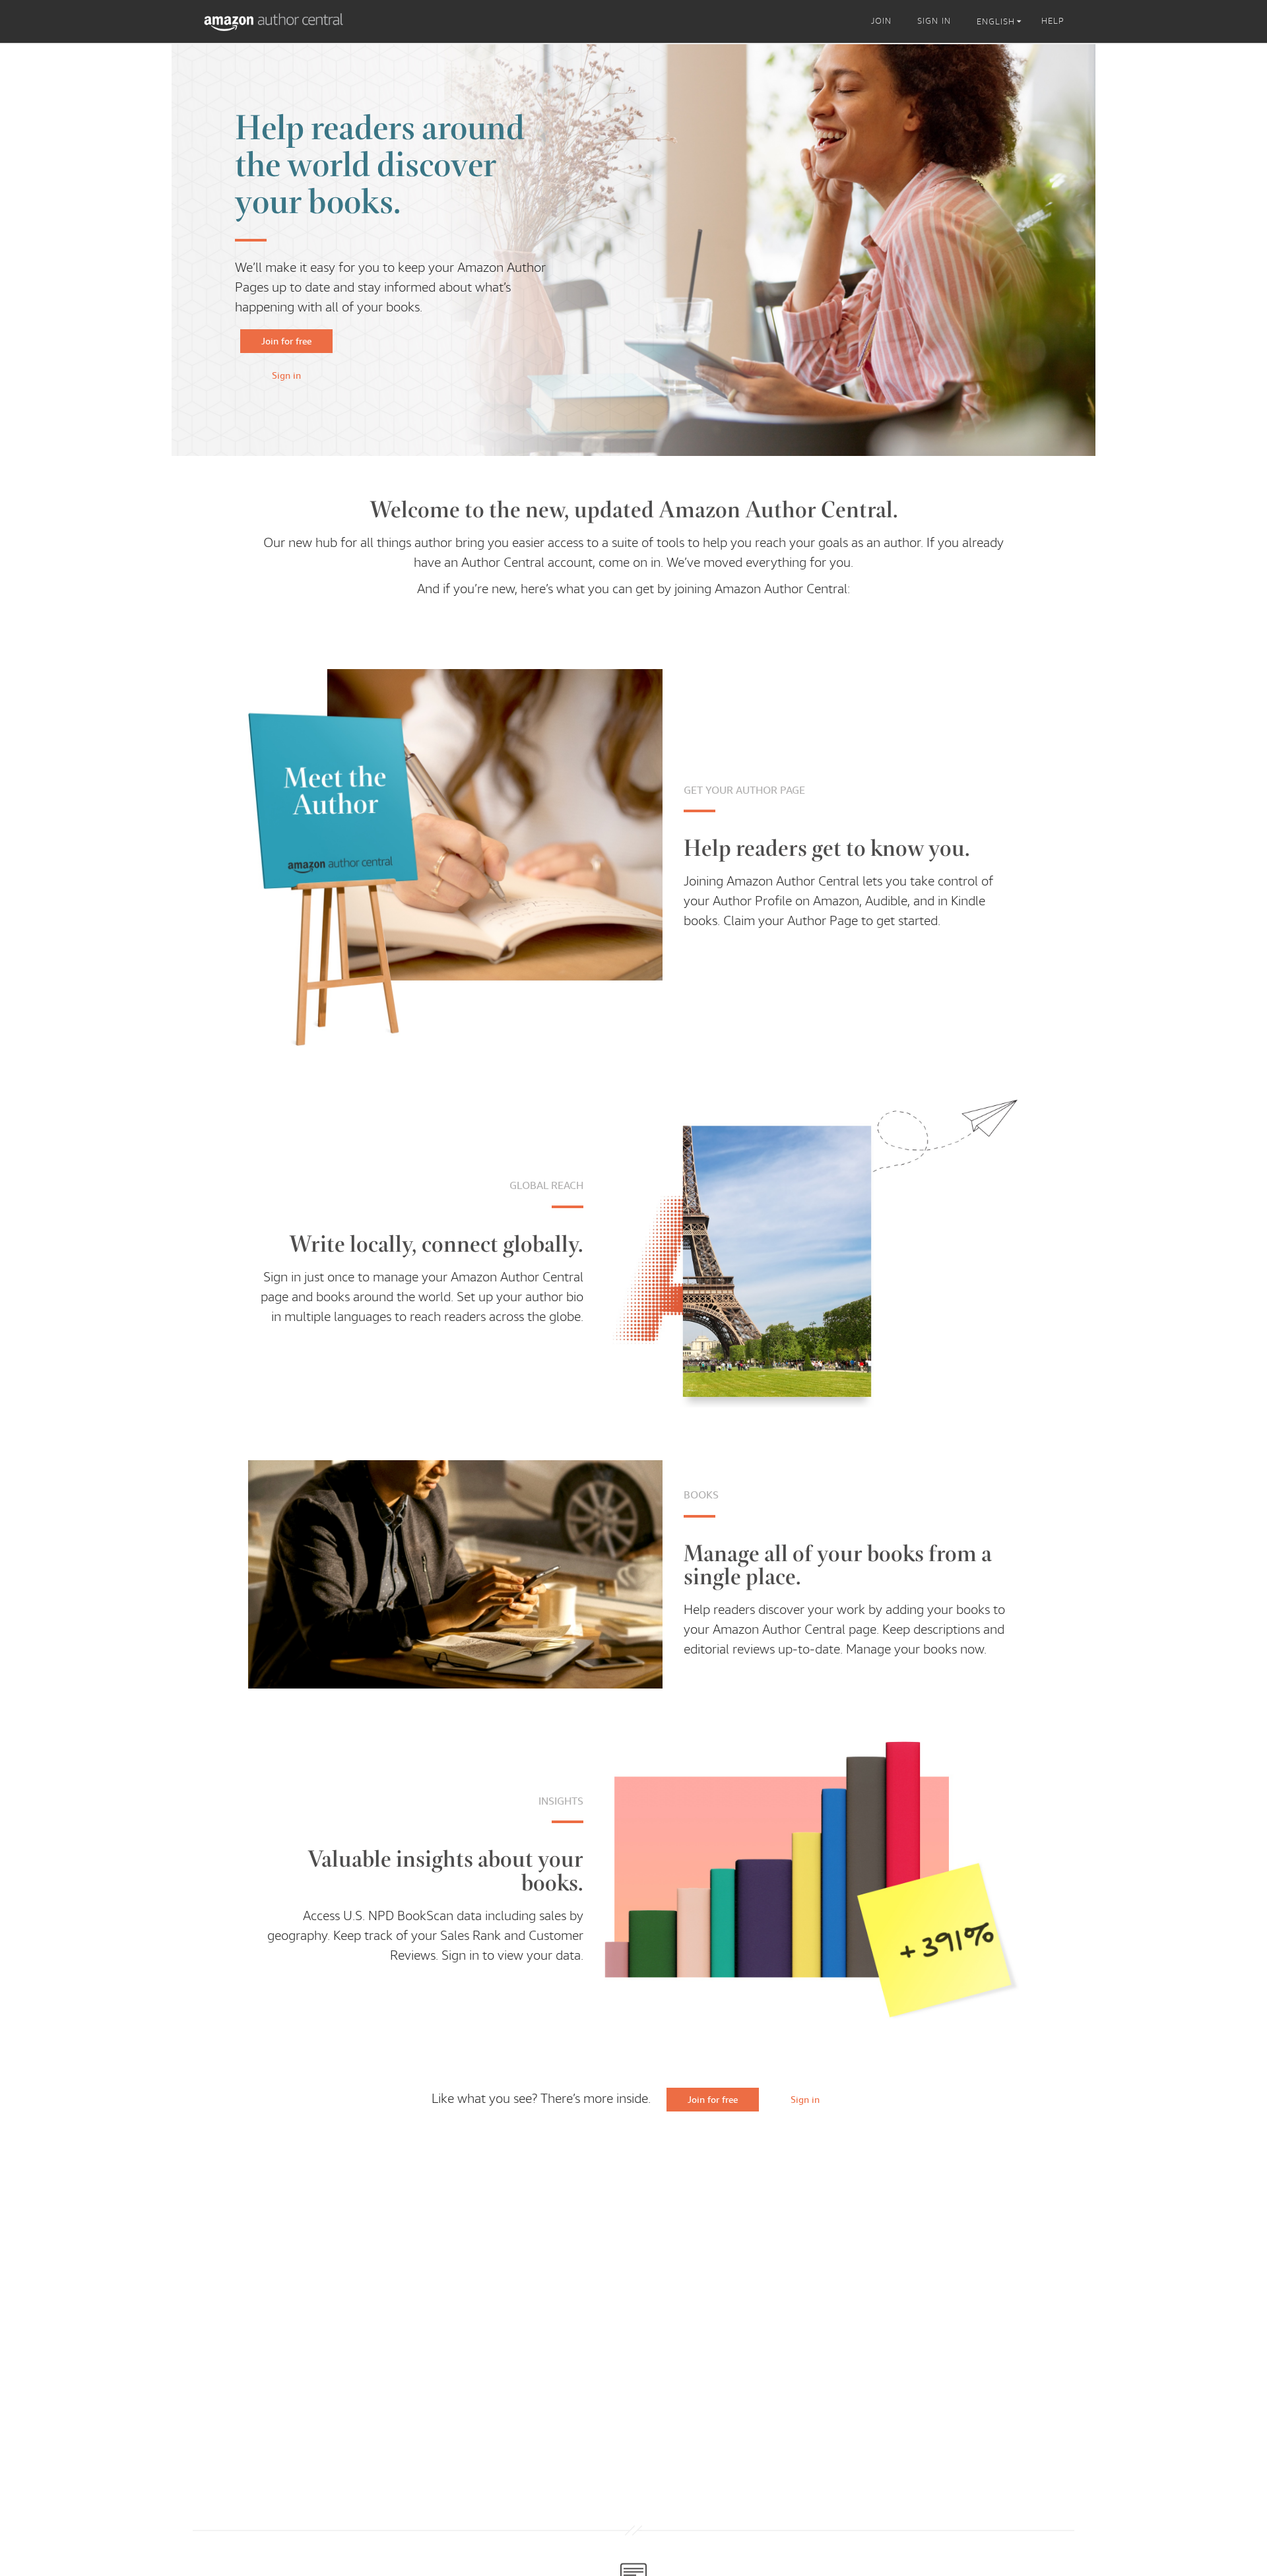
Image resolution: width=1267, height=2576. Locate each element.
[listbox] (1001, 22)
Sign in (286, 375)
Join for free (286, 341)
